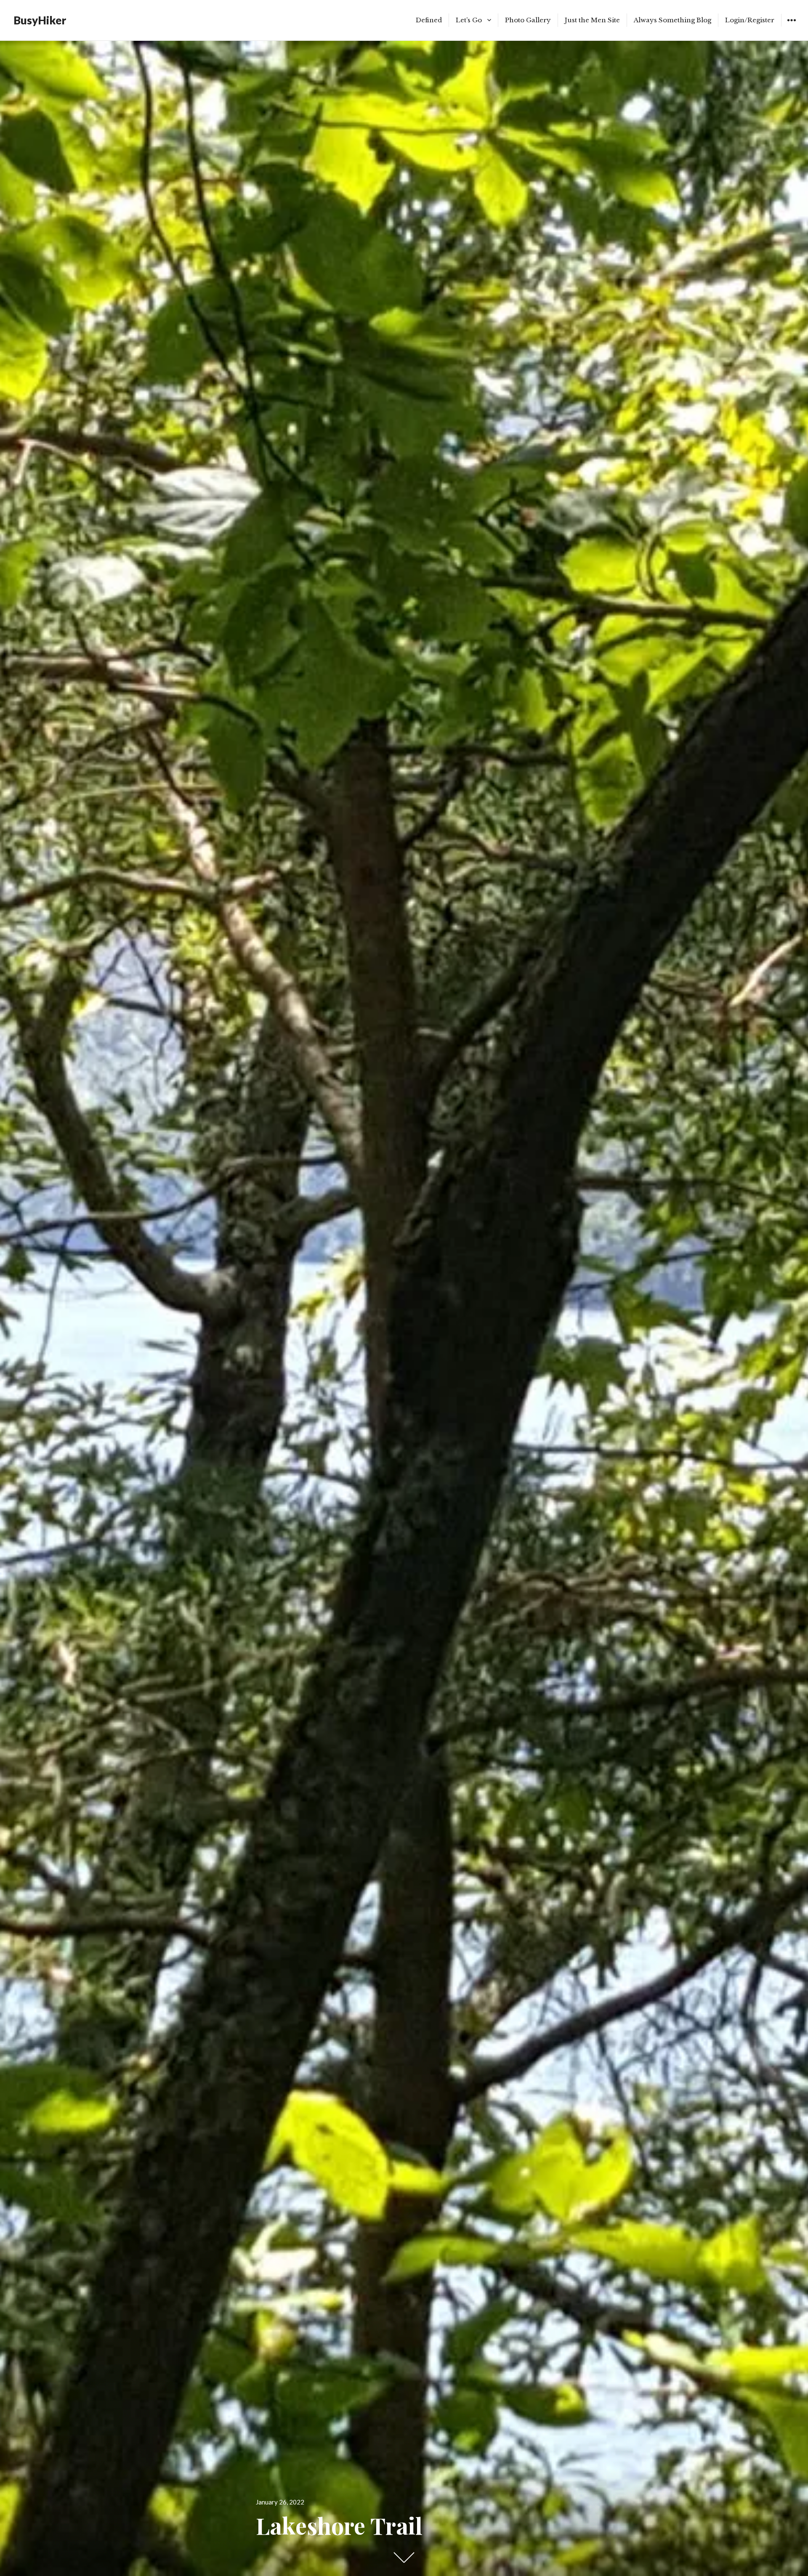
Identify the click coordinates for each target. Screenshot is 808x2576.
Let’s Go (469, 20)
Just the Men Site (592, 20)
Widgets (791, 26)
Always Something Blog (672, 20)
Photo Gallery (528, 20)
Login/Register (750, 20)
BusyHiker (40, 20)
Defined (429, 20)
